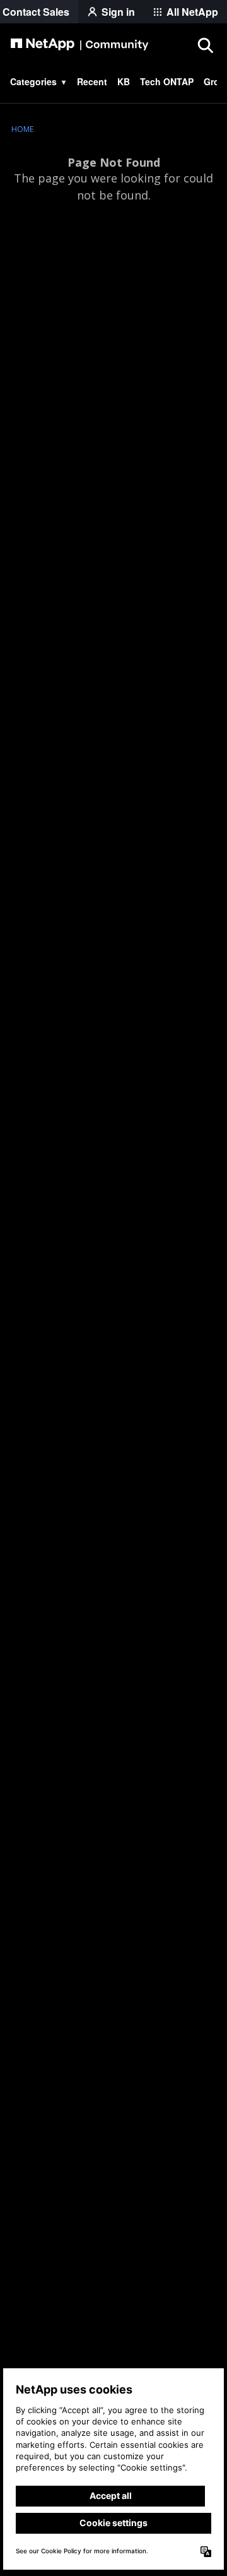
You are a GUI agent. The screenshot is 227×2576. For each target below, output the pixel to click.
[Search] (205, 45)
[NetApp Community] (79, 45)
